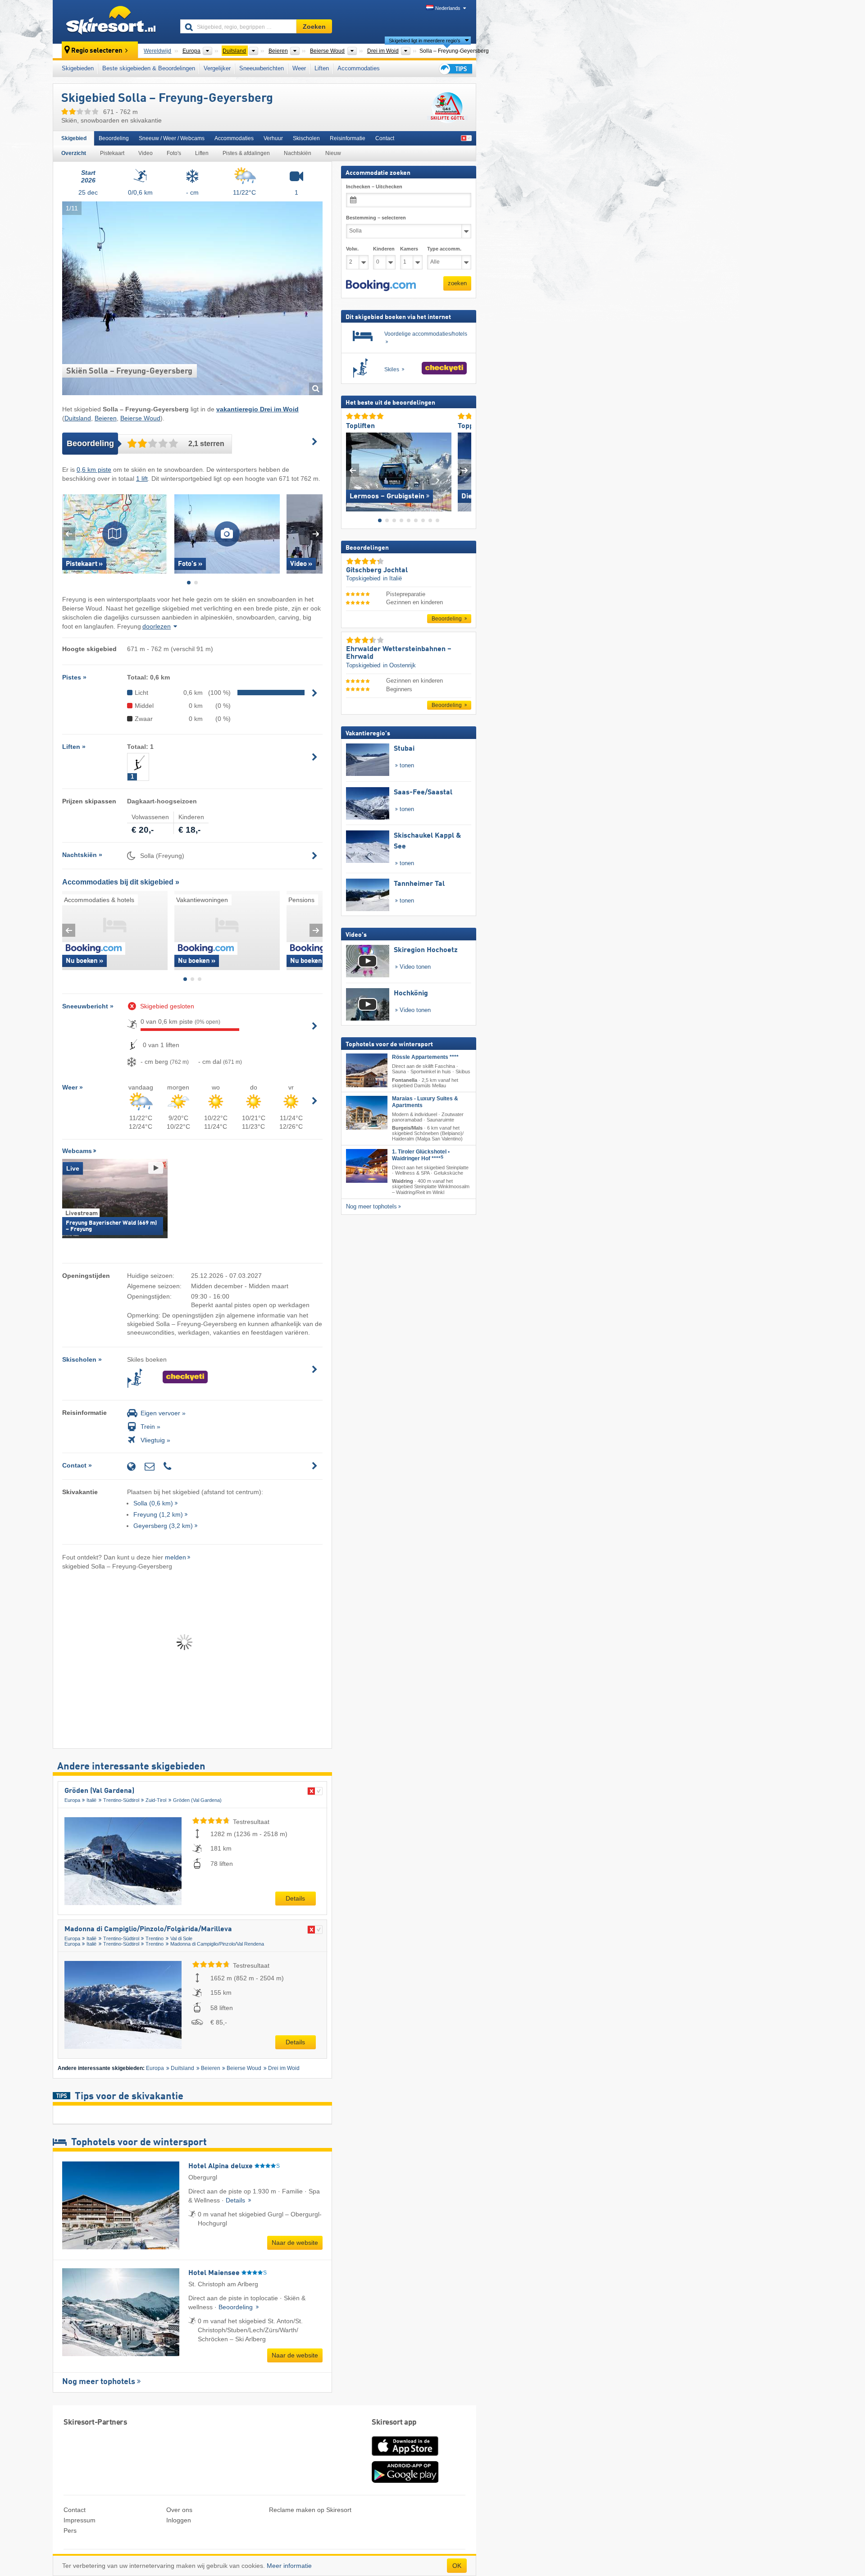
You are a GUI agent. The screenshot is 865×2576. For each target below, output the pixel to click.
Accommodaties (359, 68)
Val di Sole (181, 1938)
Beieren (106, 418)
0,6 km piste (94, 470)
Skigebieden (78, 68)
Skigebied (74, 138)
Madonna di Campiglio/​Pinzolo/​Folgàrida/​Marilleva (148, 1929)
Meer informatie (289, 2566)
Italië (91, 1800)
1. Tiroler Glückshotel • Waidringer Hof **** (421, 1155)
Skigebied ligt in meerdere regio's (425, 41)
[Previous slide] (69, 534)
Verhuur (273, 138)
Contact (385, 138)
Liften (322, 68)
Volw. (352, 249)
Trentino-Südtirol (121, 1800)
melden (175, 1557)
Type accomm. (444, 249)
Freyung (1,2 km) (158, 1514)
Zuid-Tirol (156, 1800)
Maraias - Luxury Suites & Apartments (425, 1101)
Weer (299, 68)
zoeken (457, 283)
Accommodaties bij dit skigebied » (121, 882)
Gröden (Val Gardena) (99, 1791)
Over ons (179, 2510)
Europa (72, 1800)
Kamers (409, 249)
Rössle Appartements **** (425, 1057)
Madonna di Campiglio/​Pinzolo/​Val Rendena (217, 1944)
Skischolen (306, 138)
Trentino (155, 1938)
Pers (70, 2530)
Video (146, 153)
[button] (381, 285)
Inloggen (179, 2520)
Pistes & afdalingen (246, 153)
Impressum (80, 2520)
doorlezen (157, 626)
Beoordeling (114, 138)
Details (295, 1898)
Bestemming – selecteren (376, 218)
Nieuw (333, 153)
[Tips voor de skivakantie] (455, 69)
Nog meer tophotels (99, 2382)
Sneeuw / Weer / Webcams (172, 138)
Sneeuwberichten (262, 68)
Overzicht (74, 153)
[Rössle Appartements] (367, 1070)
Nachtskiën (298, 153)
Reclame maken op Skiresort (310, 2510)
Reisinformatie (348, 138)
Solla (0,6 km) (153, 1503)
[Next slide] (316, 534)
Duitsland (78, 418)
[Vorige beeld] (353, 470)
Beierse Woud (140, 418)
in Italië (392, 578)
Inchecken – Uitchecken (374, 187)
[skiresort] (112, 22)
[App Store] (405, 2457)
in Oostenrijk (399, 665)
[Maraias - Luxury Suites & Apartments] (367, 1112)
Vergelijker (217, 68)
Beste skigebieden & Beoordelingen (149, 68)
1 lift (142, 479)
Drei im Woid (284, 2068)
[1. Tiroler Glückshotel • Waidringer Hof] (367, 1166)
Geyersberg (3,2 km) (163, 1526)
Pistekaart (112, 153)
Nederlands (448, 8)
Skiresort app (394, 2423)
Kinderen (384, 249)
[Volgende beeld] (465, 470)
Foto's (174, 153)
